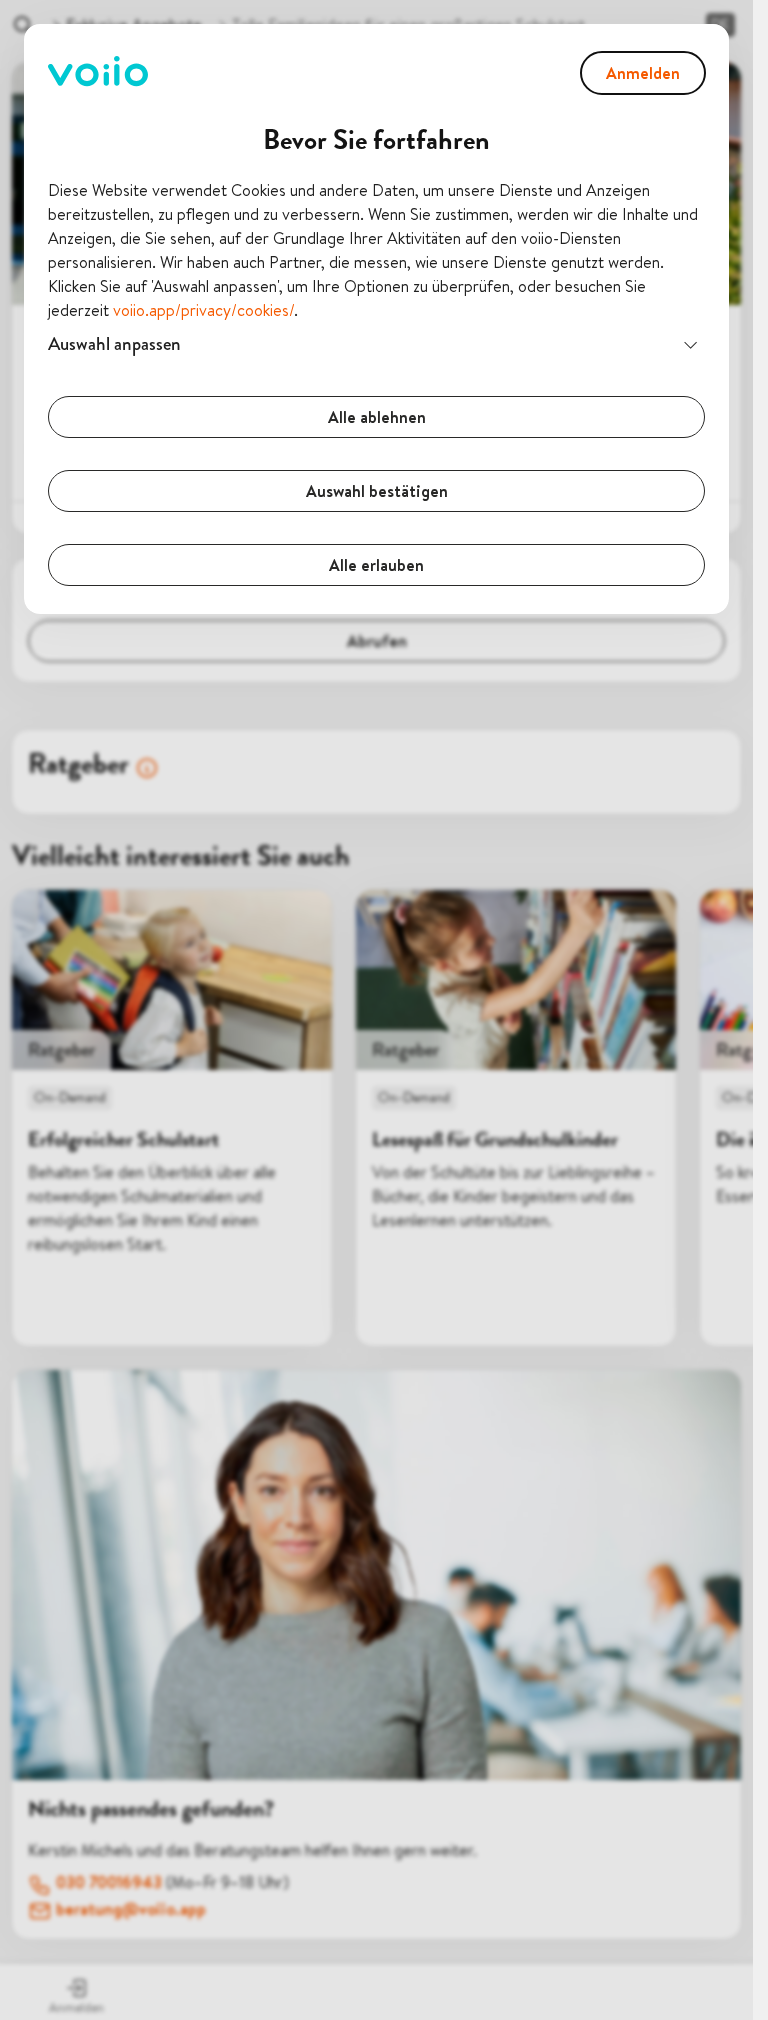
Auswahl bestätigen (377, 491)
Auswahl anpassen (114, 343)
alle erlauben (376, 565)
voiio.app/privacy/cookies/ (203, 310)
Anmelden (643, 73)
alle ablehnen (377, 417)
